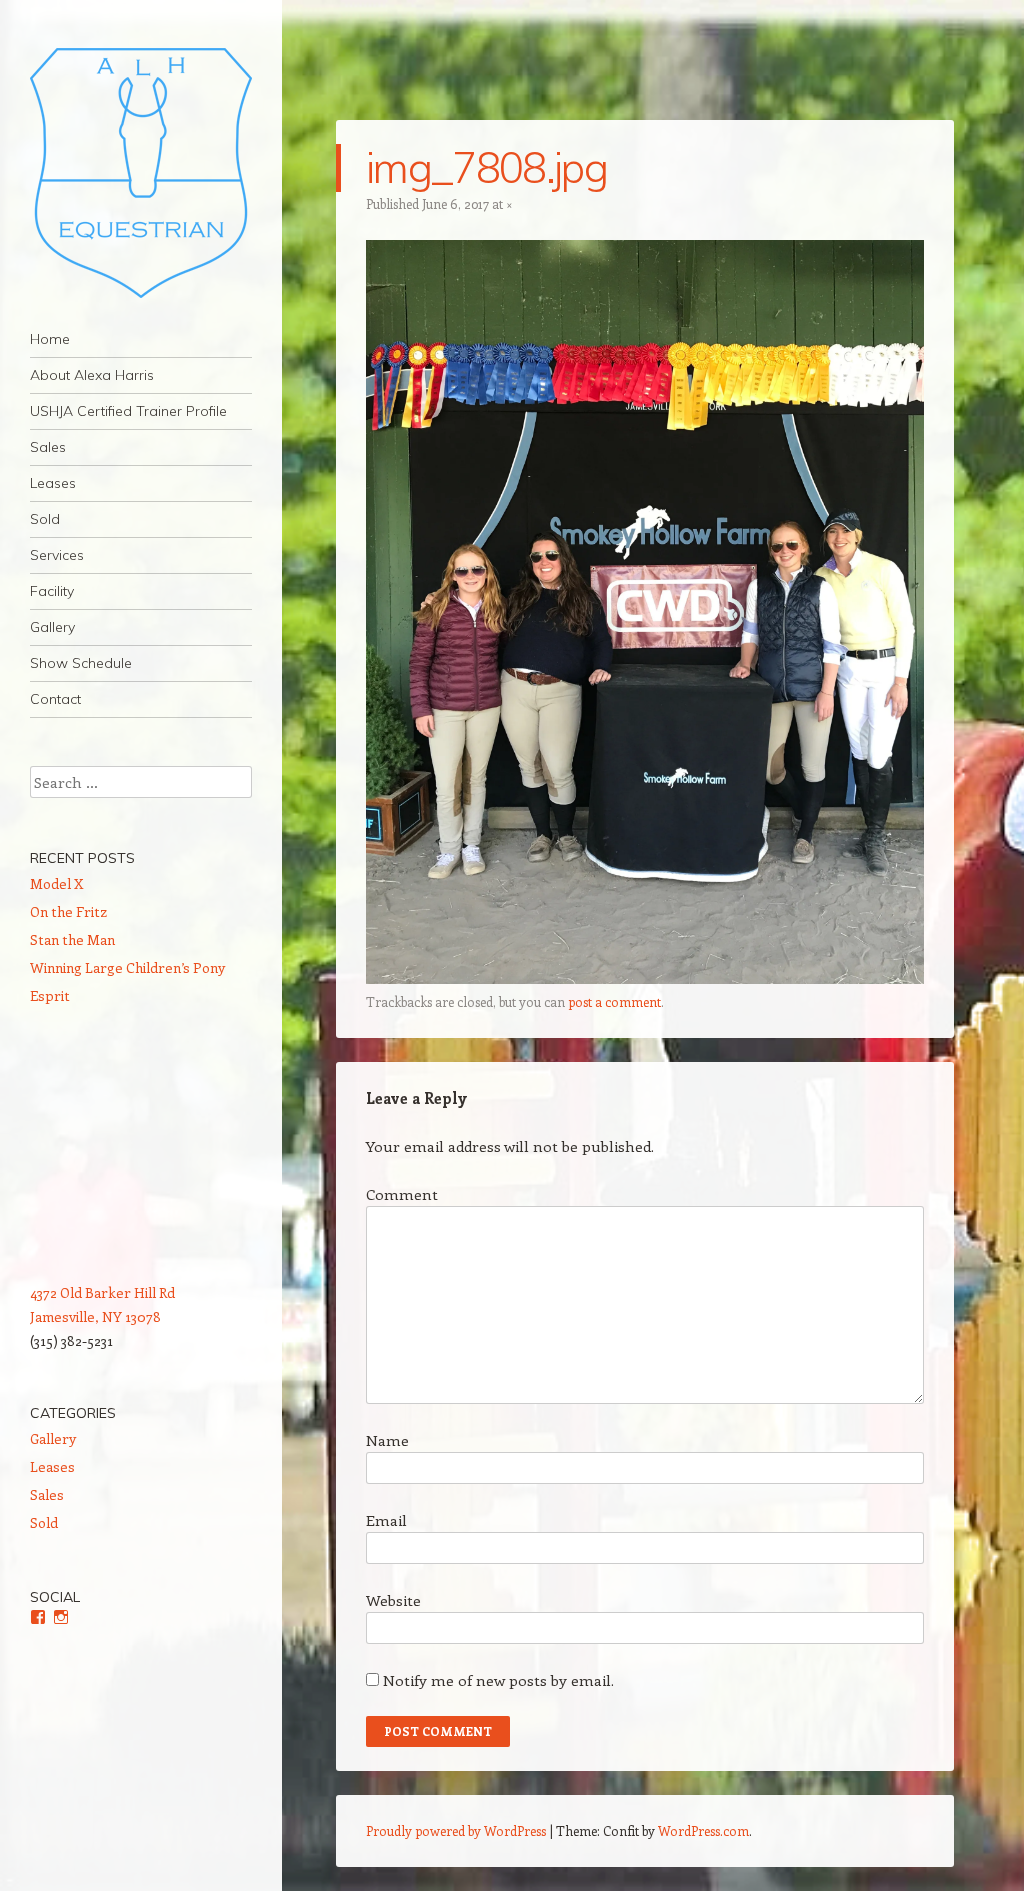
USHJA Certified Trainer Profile (128, 411)
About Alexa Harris (92, 375)
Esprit (50, 995)
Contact (55, 699)
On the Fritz (68, 911)
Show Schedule (81, 663)
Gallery (52, 627)
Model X (56, 883)
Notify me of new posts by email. (498, 1680)
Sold (45, 519)
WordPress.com (703, 1830)
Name (387, 1440)
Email (386, 1520)
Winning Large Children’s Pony (127, 967)
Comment (402, 1194)
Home (50, 339)
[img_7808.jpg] (645, 978)
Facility (52, 591)
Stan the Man (72, 939)
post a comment (614, 1001)
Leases (53, 483)
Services (57, 555)
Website (393, 1600)
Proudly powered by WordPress (456, 1830)
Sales (48, 447)
